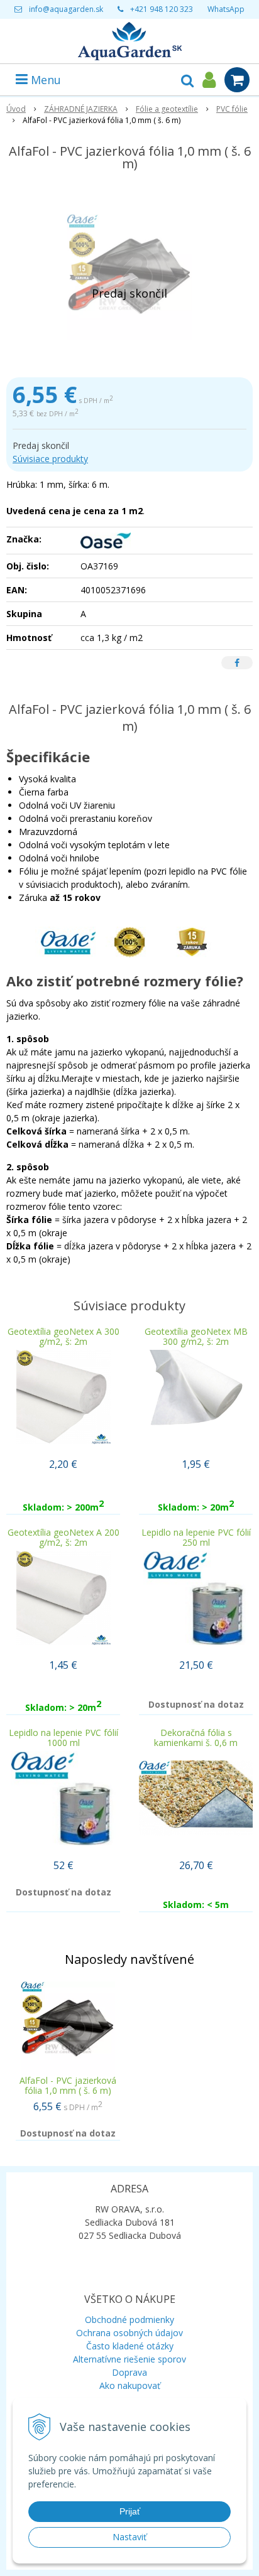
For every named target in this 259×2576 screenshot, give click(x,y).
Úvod (16, 109)
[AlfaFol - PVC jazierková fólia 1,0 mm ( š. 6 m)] (129, 277)
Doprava (129, 2372)
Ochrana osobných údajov (129, 2333)
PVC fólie (232, 109)
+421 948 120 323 (162, 9)
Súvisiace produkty (50, 459)
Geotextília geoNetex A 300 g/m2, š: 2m (63, 1336)
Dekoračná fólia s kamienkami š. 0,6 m (196, 1738)
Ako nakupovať (130, 2385)
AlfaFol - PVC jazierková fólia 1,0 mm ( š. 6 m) (68, 2085)
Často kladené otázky (130, 2346)
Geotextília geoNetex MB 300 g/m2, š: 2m (196, 1336)
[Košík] (237, 80)
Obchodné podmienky (129, 2320)
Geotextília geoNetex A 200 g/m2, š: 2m (63, 1537)
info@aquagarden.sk (66, 9)
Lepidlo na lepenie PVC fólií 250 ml (196, 1537)
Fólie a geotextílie (167, 109)
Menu (44, 80)
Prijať (130, 2511)
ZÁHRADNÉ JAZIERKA (81, 109)
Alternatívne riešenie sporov (129, 2359)
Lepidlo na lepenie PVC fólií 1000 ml (63, 1738)
